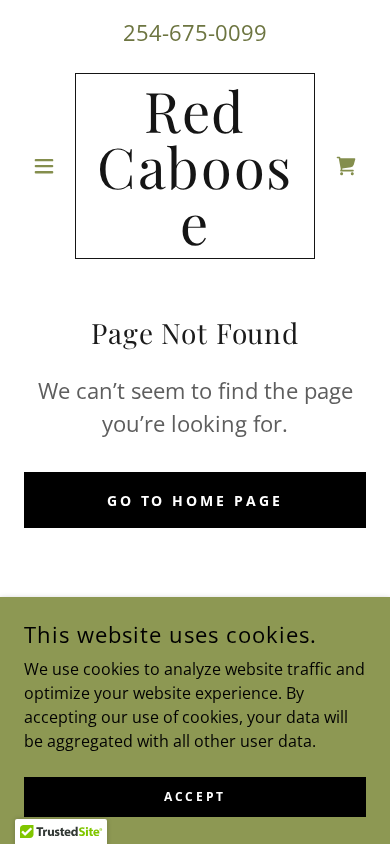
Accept (194, 796)
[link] (194, 166)
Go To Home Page (195, 500)
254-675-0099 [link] (195, 32)
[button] (49, 166)
